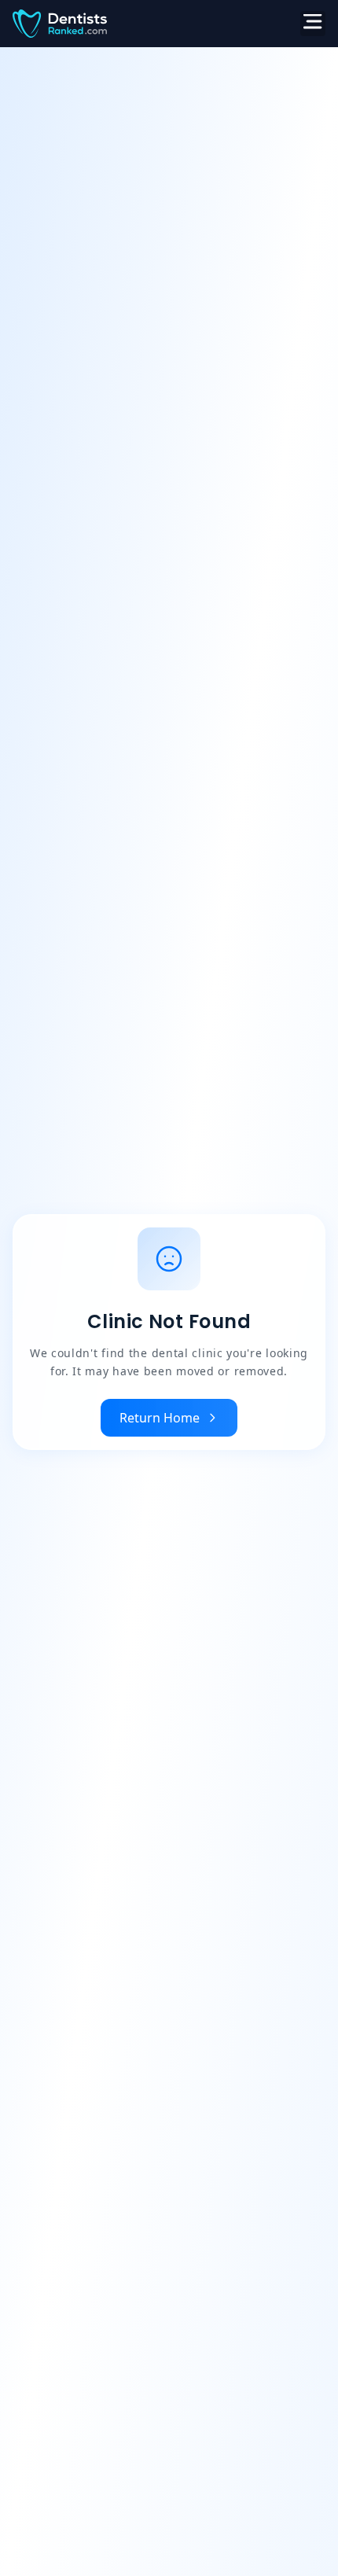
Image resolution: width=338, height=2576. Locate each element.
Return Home (160, 1418)
